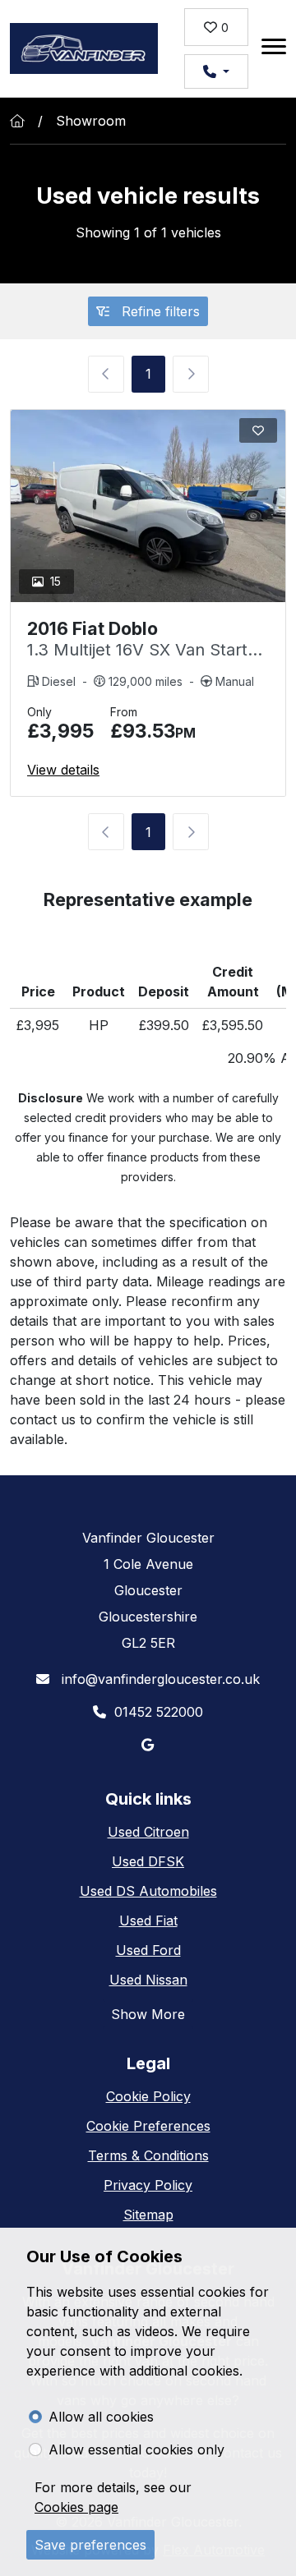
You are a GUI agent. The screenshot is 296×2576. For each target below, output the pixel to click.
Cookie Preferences (148, 2126)
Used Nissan (148, 1980)
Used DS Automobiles (148, 1891)
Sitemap (148, 2215)
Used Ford (148, 1950)
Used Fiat (148, 1920)
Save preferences (90, 2545)
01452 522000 (159, 1712)
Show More (148, 2014)
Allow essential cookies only (136, 2449)
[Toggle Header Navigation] (274, 49)
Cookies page (76, 2507)
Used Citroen (148, 1832)
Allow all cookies (101, 2417)
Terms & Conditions (148, 2155)
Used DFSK (148, 1861)
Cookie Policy (148, 2096)
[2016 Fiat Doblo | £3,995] (148, 506)
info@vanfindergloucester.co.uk (159, 1679)
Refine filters (159, 311)
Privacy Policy (148, 2185)
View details (63, 770)
